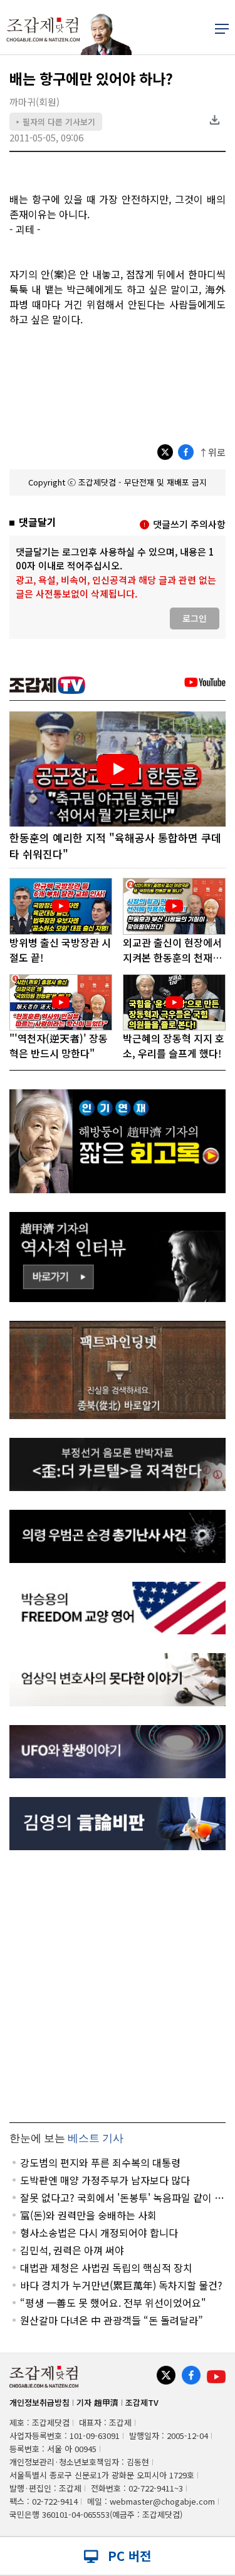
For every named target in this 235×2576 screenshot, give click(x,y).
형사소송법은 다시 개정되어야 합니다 (99, 2232)
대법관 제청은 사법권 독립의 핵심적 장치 (106, 2268)
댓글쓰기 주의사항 (189, 524)
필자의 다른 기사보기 (56, 122)
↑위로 (212, 452)
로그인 (195, 618)
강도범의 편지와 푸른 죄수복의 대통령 (100, 2162)
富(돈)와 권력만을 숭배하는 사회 (88, 2215)
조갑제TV (142, 2402)
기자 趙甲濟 (97, 2402)
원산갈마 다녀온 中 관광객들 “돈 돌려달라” (112, 2320)
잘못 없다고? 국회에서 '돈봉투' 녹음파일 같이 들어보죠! (122, 2197)
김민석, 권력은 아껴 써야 (72, 2250)
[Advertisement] (118, 1986)
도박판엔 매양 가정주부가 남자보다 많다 (105, 2180)
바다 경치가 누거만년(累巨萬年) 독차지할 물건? (121, 2285)
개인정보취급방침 (39, 2402)
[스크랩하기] (214, 120)
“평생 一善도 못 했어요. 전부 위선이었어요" (113, 2303)
